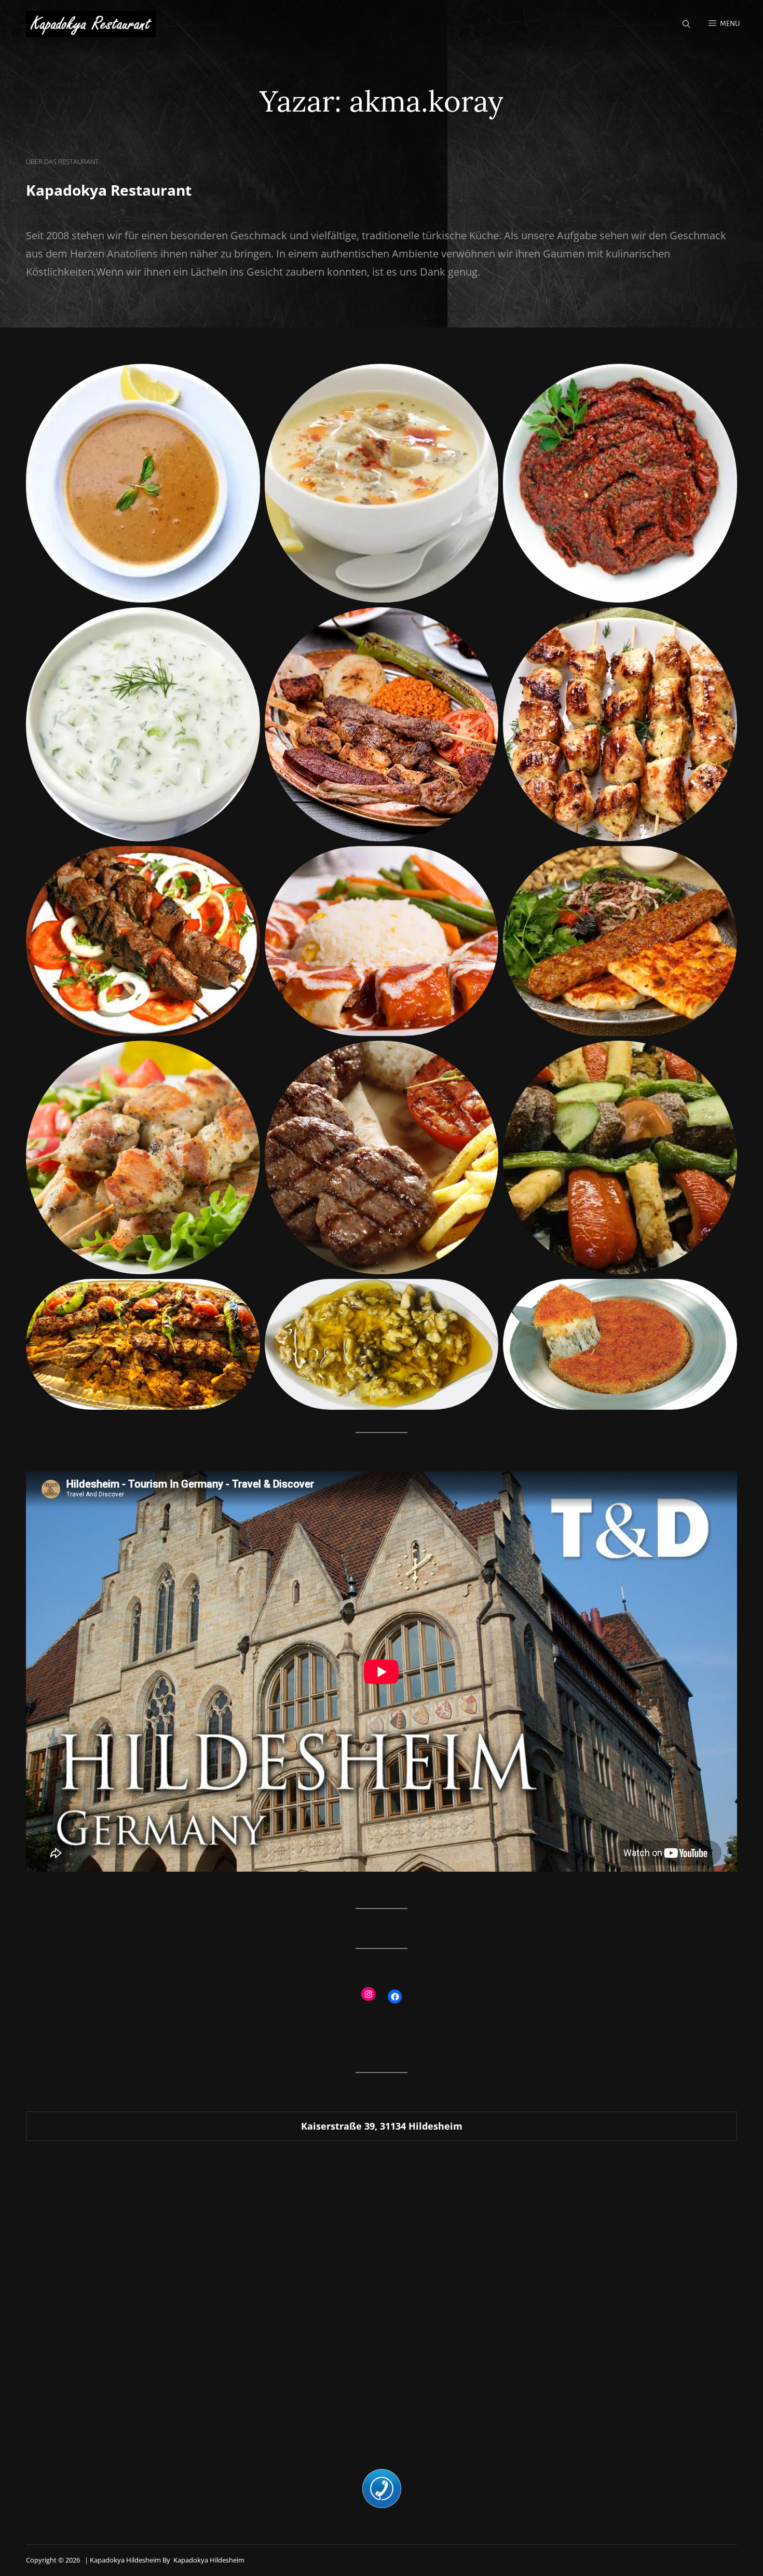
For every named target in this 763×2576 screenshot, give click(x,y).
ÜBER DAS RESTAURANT (62, 161)
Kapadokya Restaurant (109, 190)
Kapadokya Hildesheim (209, 2560)
